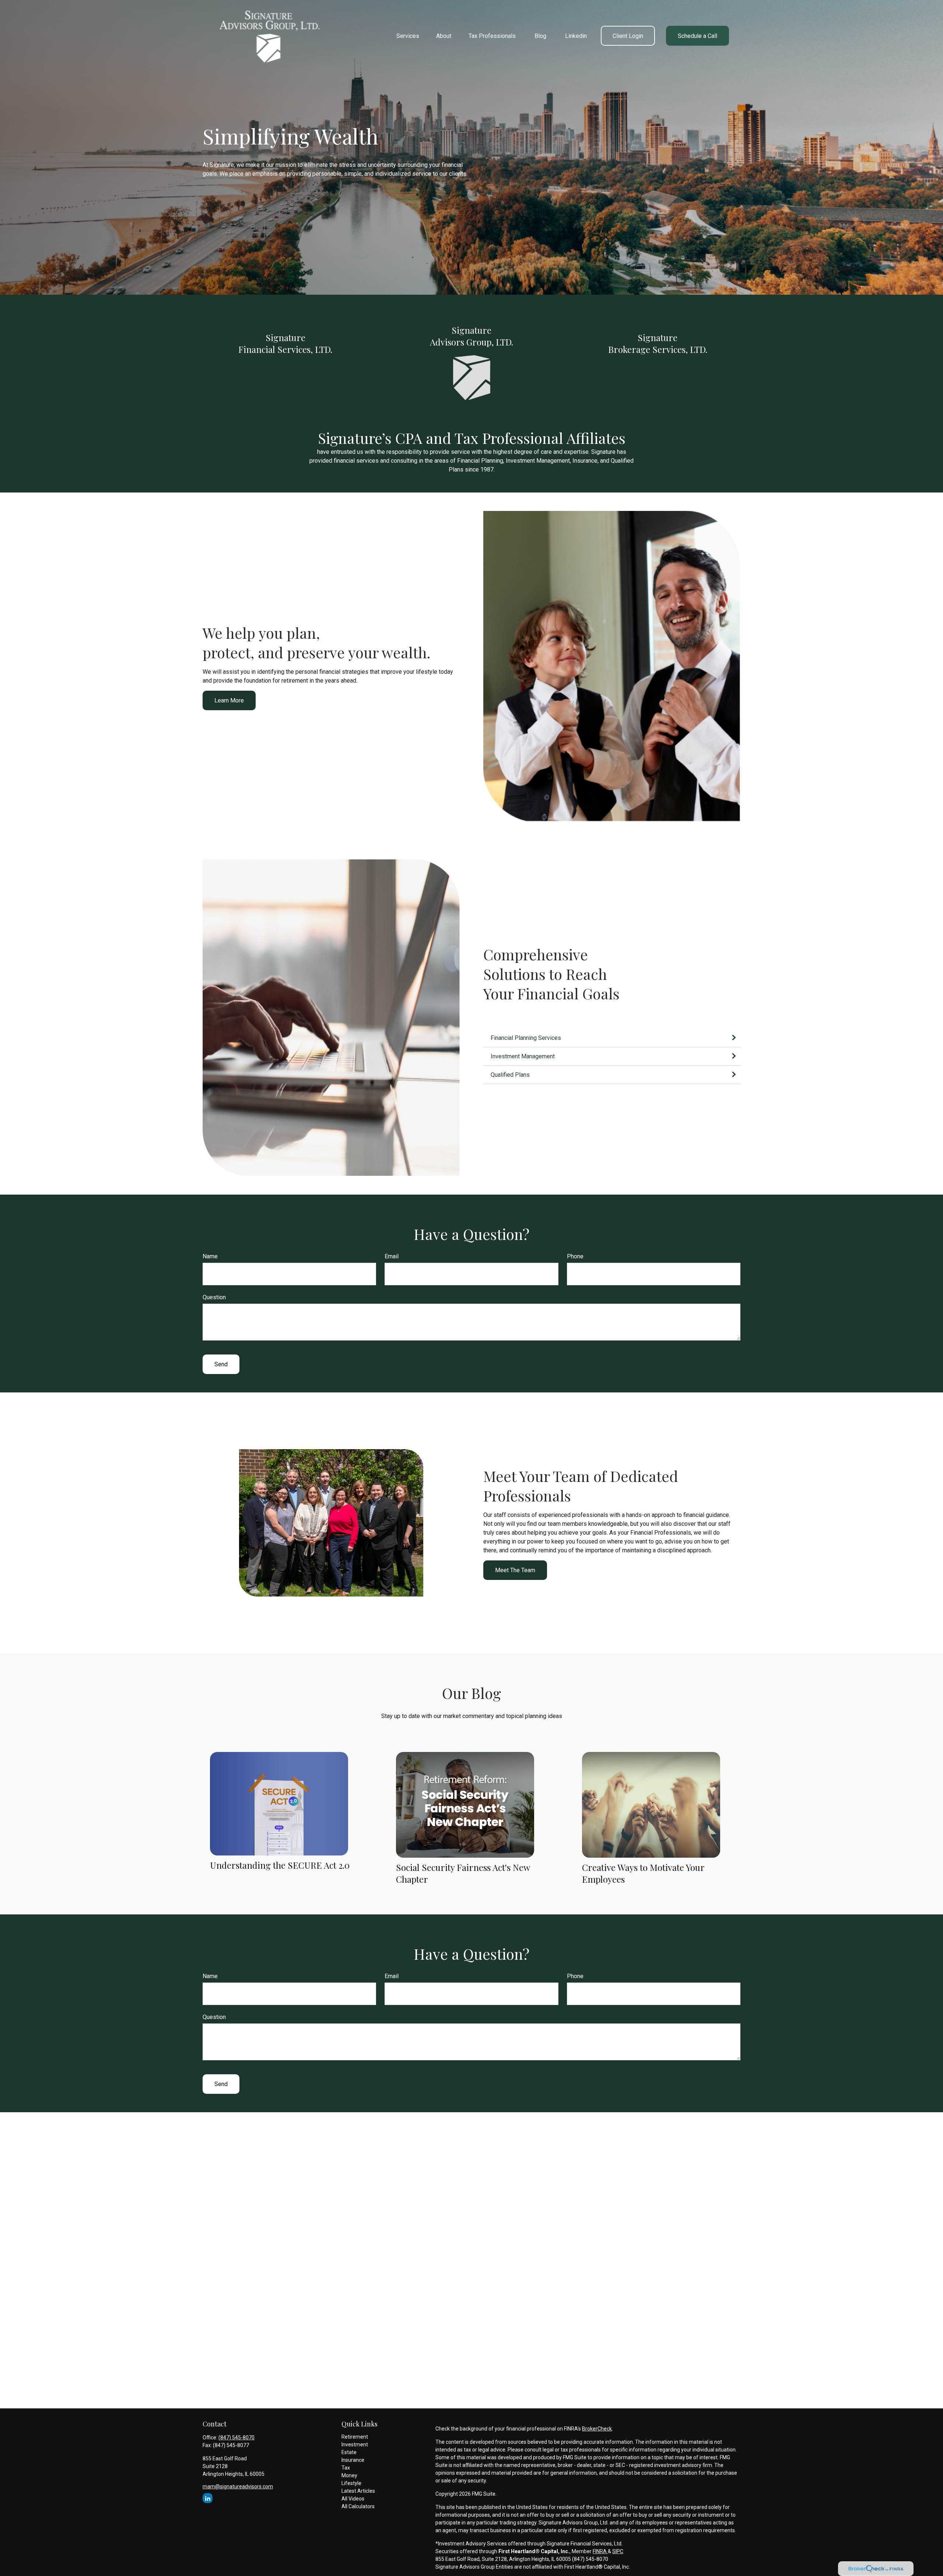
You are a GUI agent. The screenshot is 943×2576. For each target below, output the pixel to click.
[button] (408, 36)
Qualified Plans (511, 1075)
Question (214, 1297)
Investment (355, 2444)
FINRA (600, 2551)
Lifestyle (351, 2483)
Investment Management (523, 1056)
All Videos (353, 2499)
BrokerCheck (597, 2429)
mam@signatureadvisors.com (238, 2486)
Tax (346, 2468)
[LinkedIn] (208, 2498)
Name (210, 1256)
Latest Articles (358, 2491)
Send (221, 1364)
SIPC (618, 2551)
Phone (575, 1256)
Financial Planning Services (526, 1038)
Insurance (353, 2460)
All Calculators (358, 2506)
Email (392, 1256)
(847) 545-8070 (236, 2437)
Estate (349, 2452)
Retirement (355, 2437)
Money (349, 2475)
